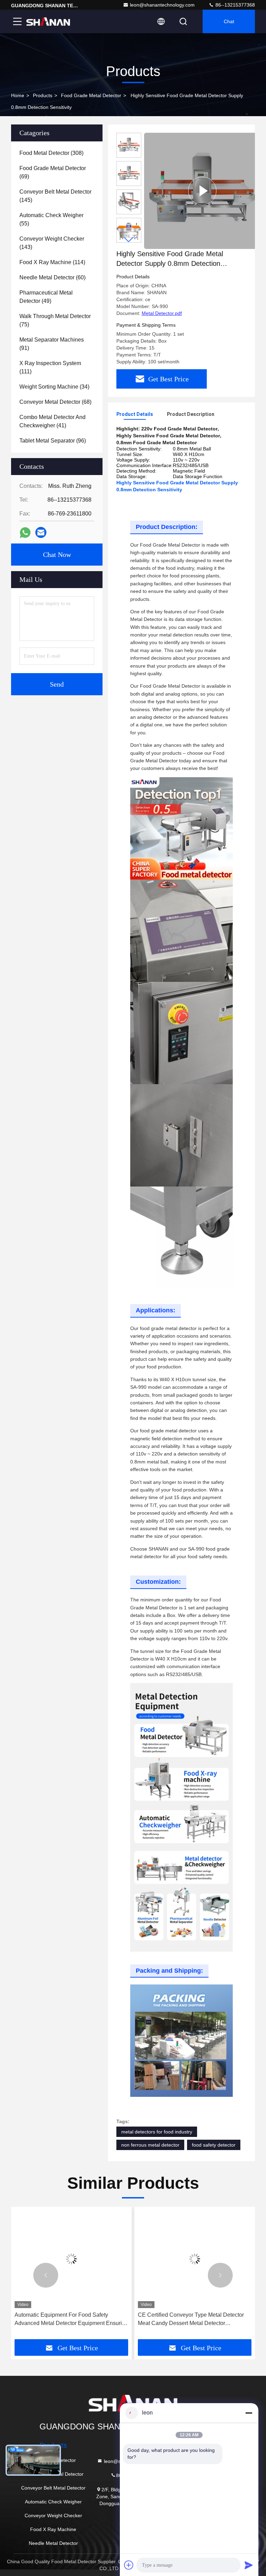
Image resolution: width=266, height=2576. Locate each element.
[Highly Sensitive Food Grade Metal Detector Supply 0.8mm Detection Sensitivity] (202, 191)
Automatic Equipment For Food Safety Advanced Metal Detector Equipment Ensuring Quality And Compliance (71, 2320)
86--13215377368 (234, 5)
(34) (54, 387)
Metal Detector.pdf (162, 313)
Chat (229, 21)
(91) (52, 344)
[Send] (249, 2565)
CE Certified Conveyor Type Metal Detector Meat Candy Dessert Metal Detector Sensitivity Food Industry (191, 2320)
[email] (41, 532)
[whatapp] (25, 533)
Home (18, 95)
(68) (55, 402)
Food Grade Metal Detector (91, 95)
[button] (129, 240)
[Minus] (249, 2413)
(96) (53, 441)
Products (43, 95)
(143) (52, 243)
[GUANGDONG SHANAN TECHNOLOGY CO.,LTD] (48, 21)
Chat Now (57, 555)
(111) (50, 367)
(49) (46, 297)
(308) (51, 153)
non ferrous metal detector (150, 2145)
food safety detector (214, 2145)
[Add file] (129, 2565)
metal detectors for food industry (157, 2132)
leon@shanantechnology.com (162, 5)
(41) (52, 421)
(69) (53, 172)
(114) (52, 262)
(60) (52, 277)
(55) (51, 219)
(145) (55, 196)
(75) (55, 320)
